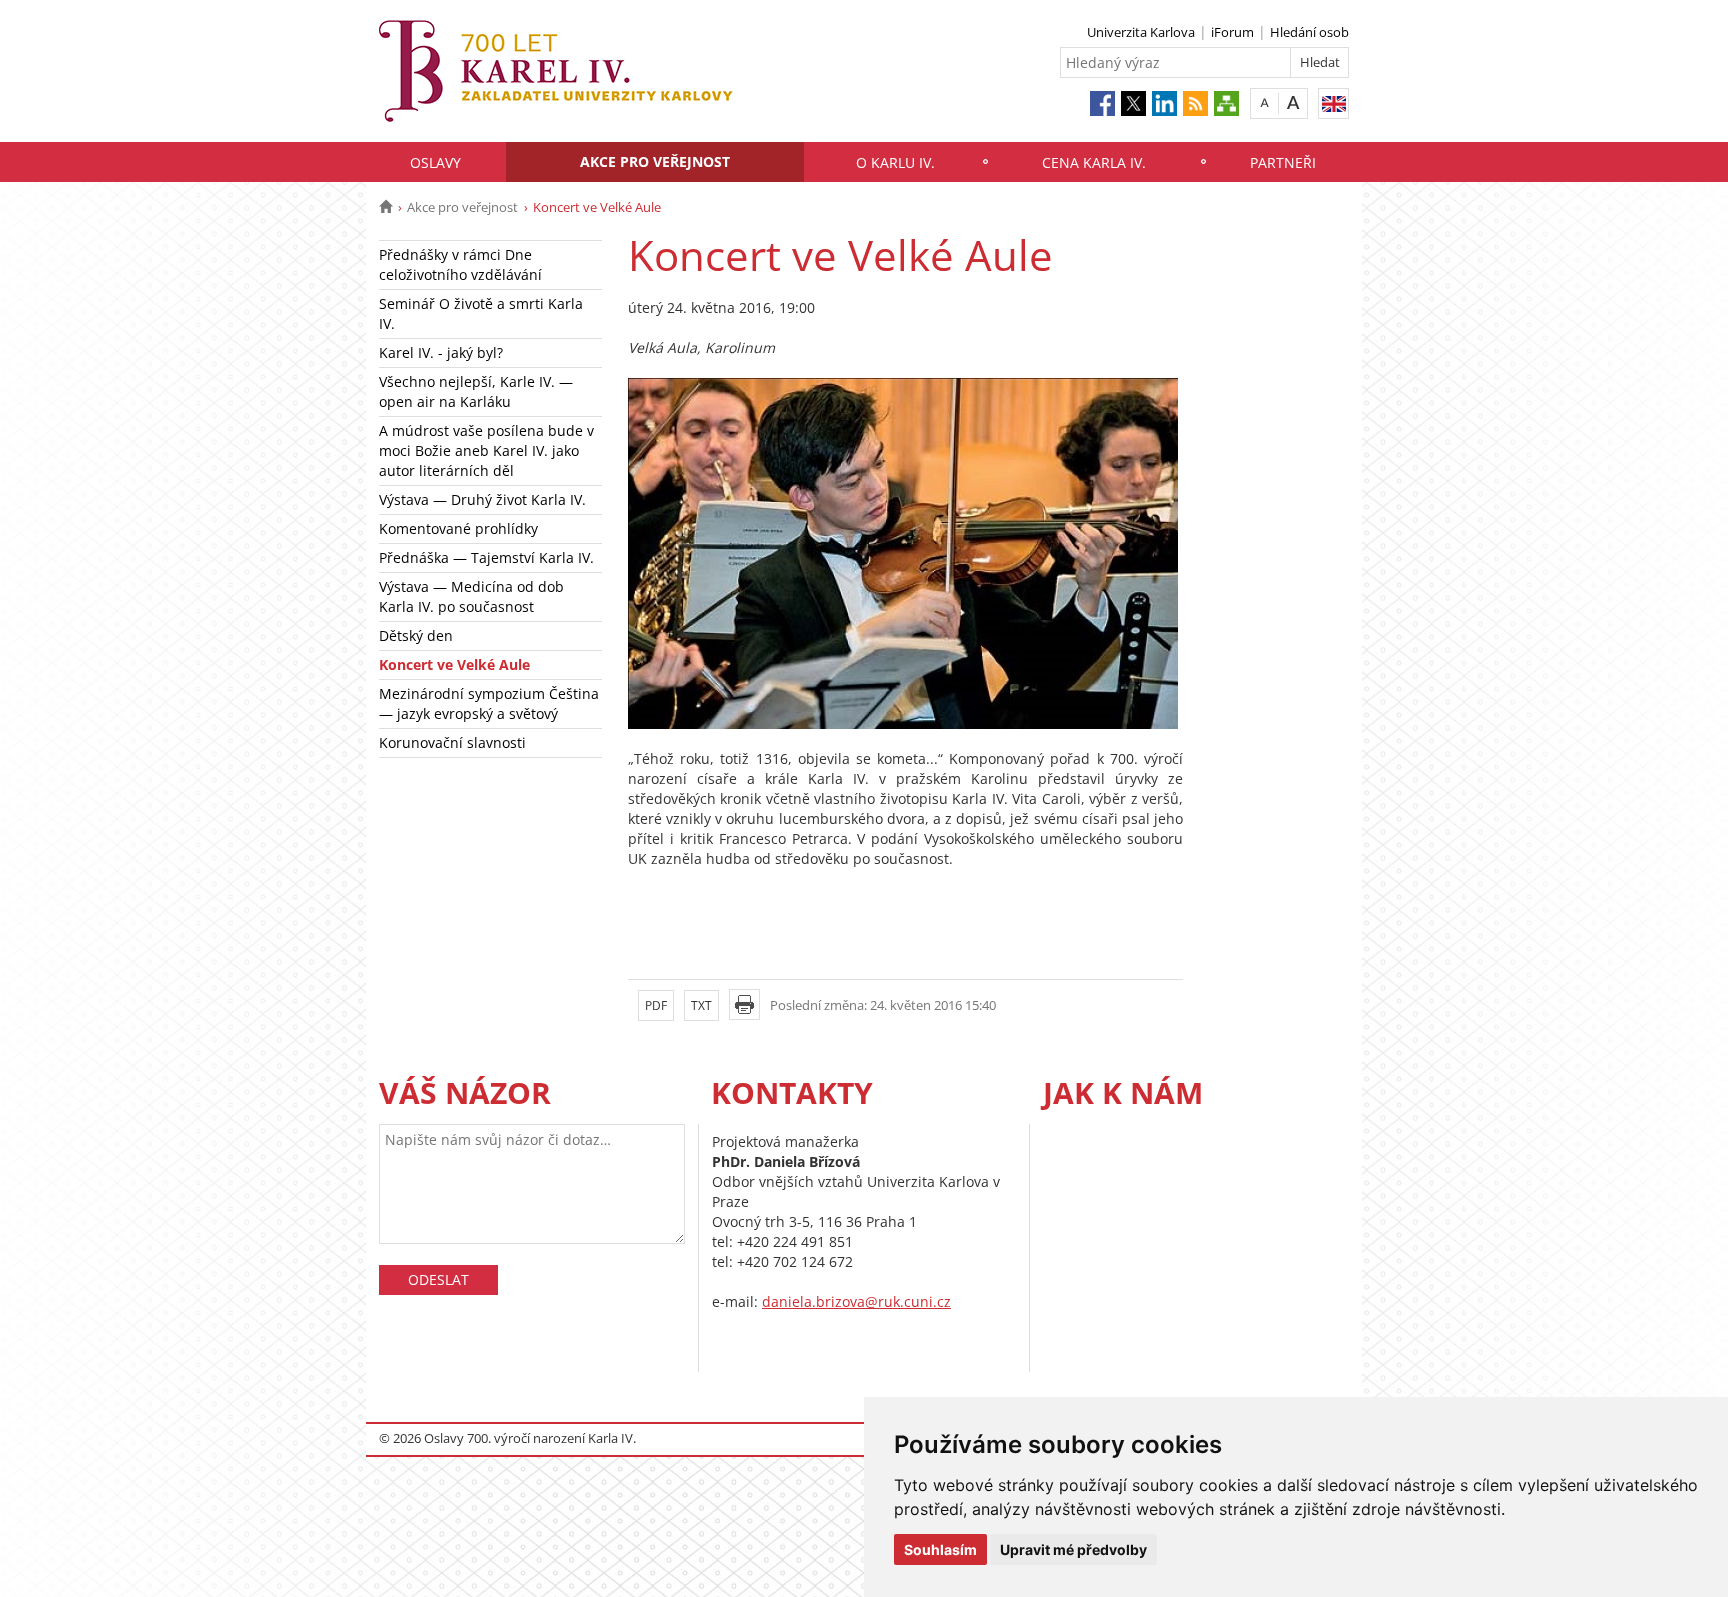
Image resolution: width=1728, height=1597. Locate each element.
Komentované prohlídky (458, 528)
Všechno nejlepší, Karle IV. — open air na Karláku (476, 391)
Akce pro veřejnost (655, 161)
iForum (1232, 32)
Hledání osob (1309, 32)
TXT (701, 1005)
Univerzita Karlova (1141, 32)
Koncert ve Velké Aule (454, 664)
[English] (1333, 103)
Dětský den (416, 635)
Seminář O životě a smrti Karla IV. (481, 313)
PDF (656, 1005)
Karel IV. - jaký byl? (441, 352)
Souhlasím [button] (940, 1549)
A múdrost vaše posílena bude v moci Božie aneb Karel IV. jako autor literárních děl (486, 450)
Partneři (1283, 162)
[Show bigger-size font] (1293, 102)
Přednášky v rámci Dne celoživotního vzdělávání (460, 264)
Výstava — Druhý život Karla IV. (482, 499)
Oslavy (435, 162)
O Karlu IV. (895, 162)
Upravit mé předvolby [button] (1073, 1549)
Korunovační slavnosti (452, 742)
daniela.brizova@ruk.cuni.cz (856, 1301)
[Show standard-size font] (1264, 102)
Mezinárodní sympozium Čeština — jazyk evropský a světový (489, 703)
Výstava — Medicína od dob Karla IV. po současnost (471, 596)
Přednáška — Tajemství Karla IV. (486, 557)
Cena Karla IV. (1094, 162)
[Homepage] (385, 207)
